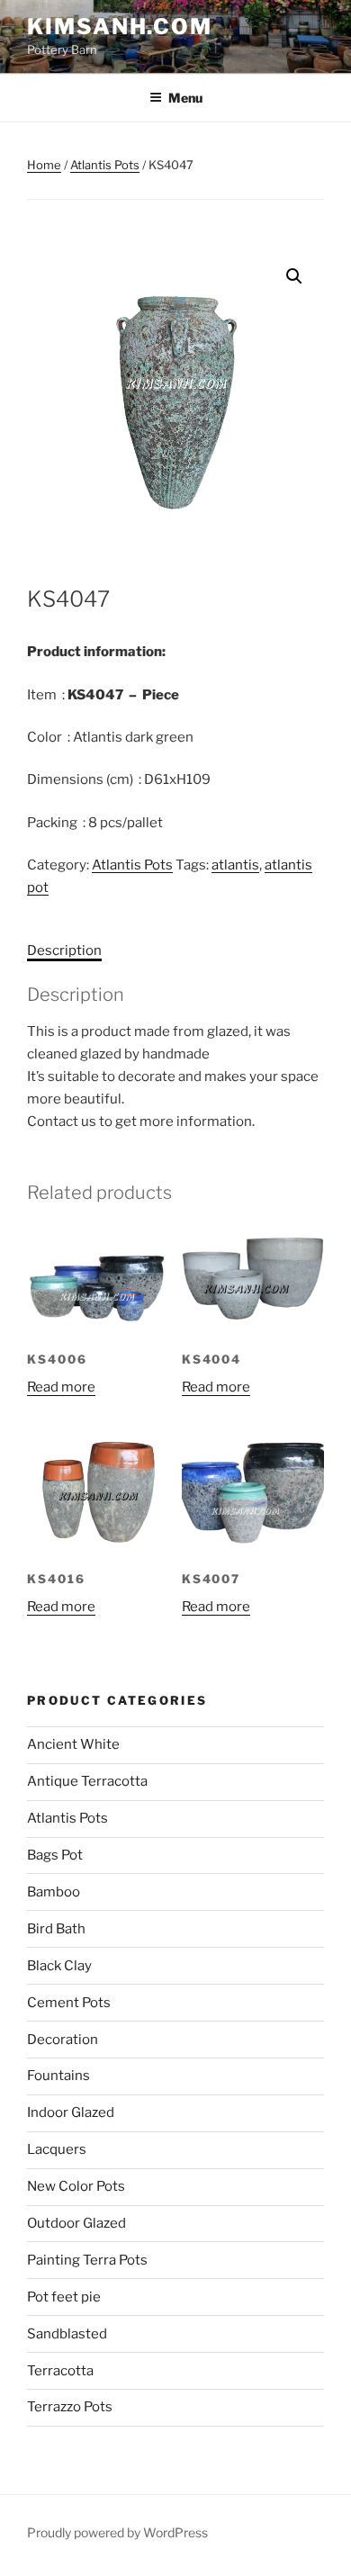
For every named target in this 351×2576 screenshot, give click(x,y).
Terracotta (60, 2371)
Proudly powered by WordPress (117, 2532)
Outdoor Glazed (76, 2223)
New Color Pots (76, 2186)
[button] (294, 276)
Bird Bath (56, 1929)
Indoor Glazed (71, 2112)
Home (44, 165)
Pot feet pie (64, 2297)
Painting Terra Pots (87, 2260)
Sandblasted (67, 2334)
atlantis (235, 865)
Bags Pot (55, 1855)
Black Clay (59, 1966)
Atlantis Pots (105, 165)
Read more (61, 1387)
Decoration (63, 2040)
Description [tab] (64, 950)
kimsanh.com (120, 27)
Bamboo (54, 1892)
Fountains (58, 2076)
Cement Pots (69, 2003)
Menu (185, 98)
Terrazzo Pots (70, 2407)
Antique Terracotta (87, 1781)
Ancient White (73, 1744)
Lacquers (57, 2149)
